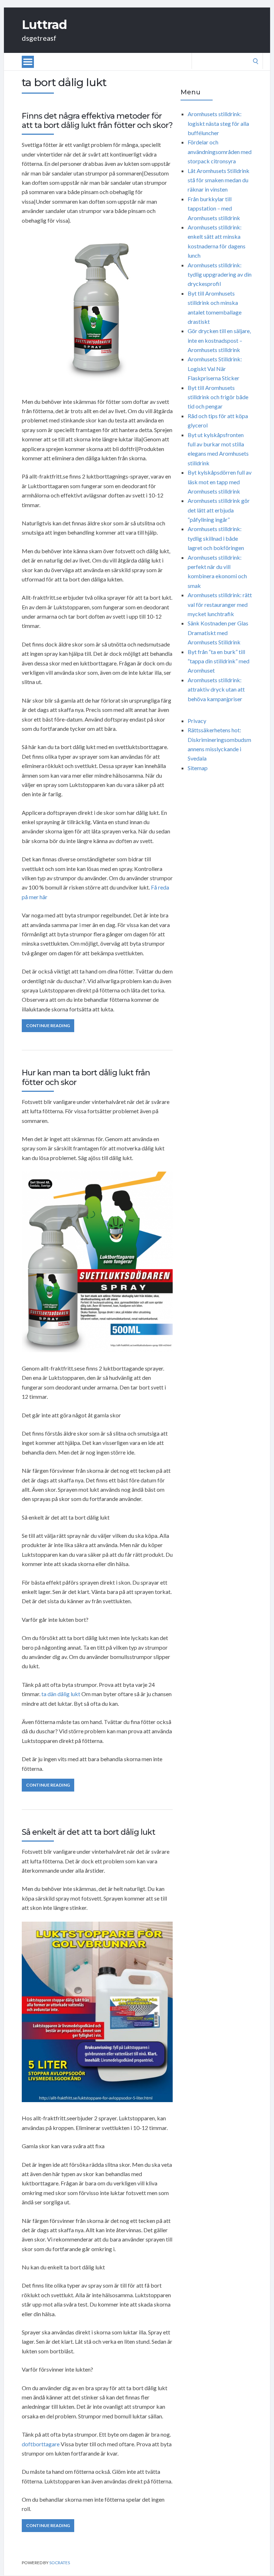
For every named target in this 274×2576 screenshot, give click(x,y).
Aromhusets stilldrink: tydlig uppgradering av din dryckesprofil (220, 274)
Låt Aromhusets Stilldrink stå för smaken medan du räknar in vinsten (219, 180)
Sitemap (198, 768)
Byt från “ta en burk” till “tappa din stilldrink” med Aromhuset (219, 661)
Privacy (197, 721)
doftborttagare (41, 2444)
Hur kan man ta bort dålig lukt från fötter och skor (86, 1077)
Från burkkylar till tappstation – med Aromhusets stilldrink (214, 208)
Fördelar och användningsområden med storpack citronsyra (220, 152)
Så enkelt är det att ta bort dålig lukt (88, 1832)
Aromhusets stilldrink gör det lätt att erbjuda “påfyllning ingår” (219, 510)
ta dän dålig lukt (61, 1694)
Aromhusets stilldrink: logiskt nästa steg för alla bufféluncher (218, 123)
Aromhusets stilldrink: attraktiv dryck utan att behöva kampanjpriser (216, 689)
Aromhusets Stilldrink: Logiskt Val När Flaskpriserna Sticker (215, 368)
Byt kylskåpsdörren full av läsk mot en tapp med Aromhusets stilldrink (220, 482)
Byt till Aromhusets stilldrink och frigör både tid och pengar (218, 397)
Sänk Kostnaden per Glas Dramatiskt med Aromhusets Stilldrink (218, 633)
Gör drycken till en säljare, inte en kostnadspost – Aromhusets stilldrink (219, 340)
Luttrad (44, 25)
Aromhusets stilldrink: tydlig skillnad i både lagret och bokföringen (216, 538)
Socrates (60, 2563)
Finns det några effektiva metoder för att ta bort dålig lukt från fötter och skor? (97, 121)
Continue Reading (48, 1026)
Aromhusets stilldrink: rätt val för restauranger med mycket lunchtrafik (220, 604)
